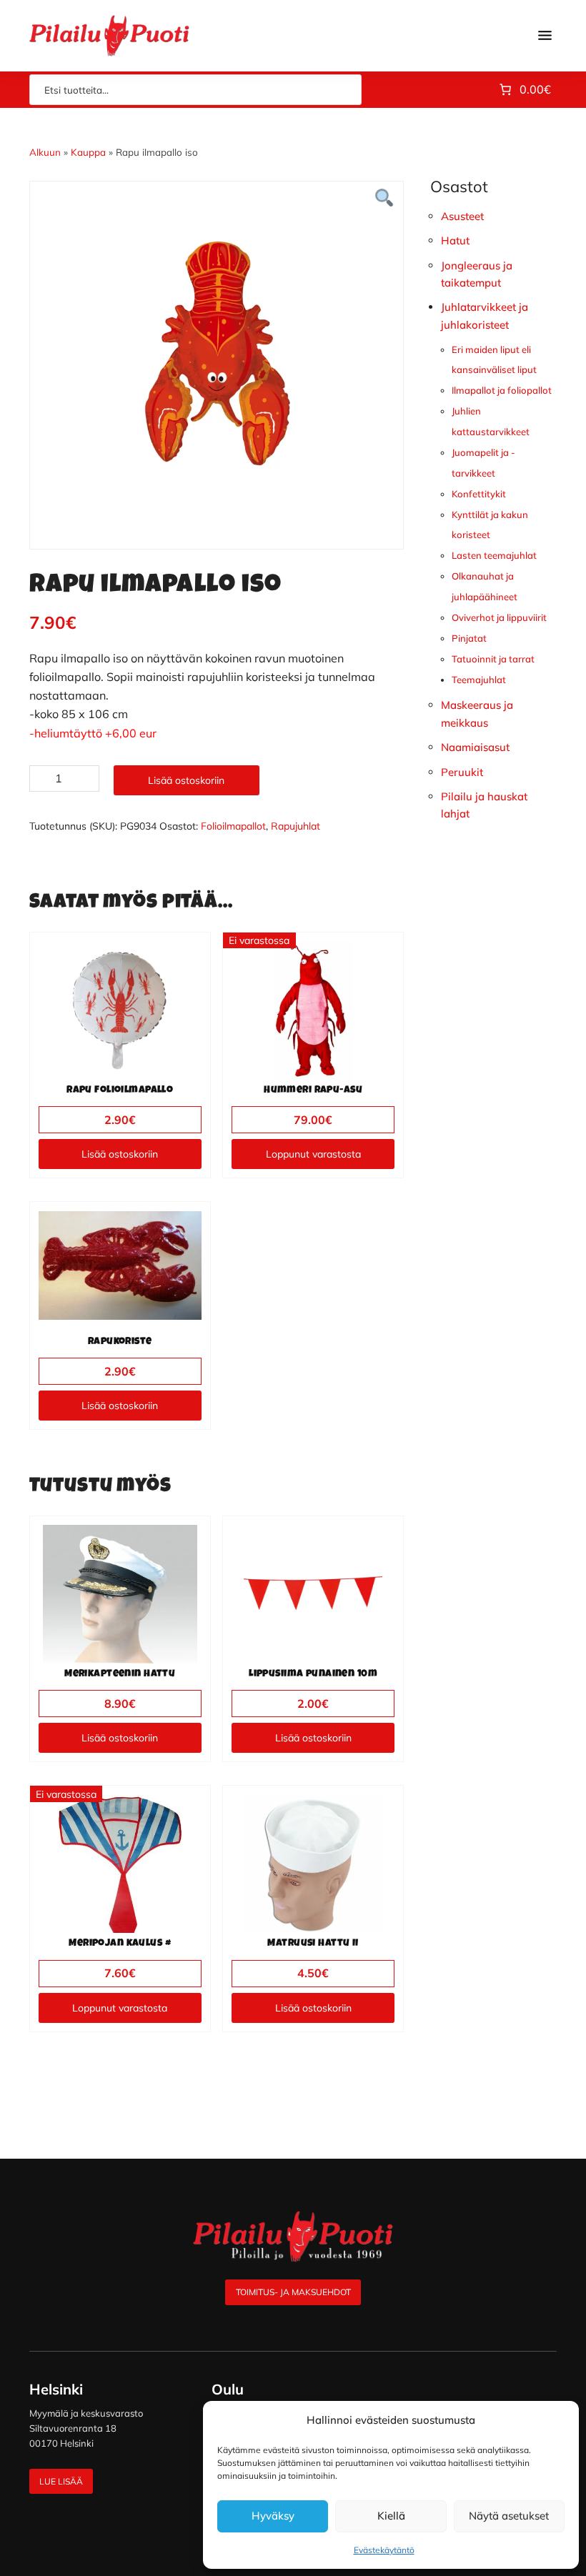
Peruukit (462, 772)
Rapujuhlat (296, 826)
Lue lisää (61, 2481)
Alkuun (45, 152)
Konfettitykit (479, 494)
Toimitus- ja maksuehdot (293, 2292)
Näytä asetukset (509, 2516)
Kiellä (391, 2516)
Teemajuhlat (479, 680)
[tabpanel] (217, 354)
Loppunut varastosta (313, 1154)
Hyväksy (273, 2516)
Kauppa (88, 152)
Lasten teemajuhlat (494, 555)
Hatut (455, 240)
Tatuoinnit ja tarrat (493, 659)
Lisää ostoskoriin (186, 780)
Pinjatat (469, 638)
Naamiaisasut (475, 747)
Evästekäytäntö (384, 2550)
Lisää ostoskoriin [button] (120, 1154)
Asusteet (462, 216)
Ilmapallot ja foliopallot (502, 390)
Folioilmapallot (233, 826)
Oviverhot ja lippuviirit (499, 617)
